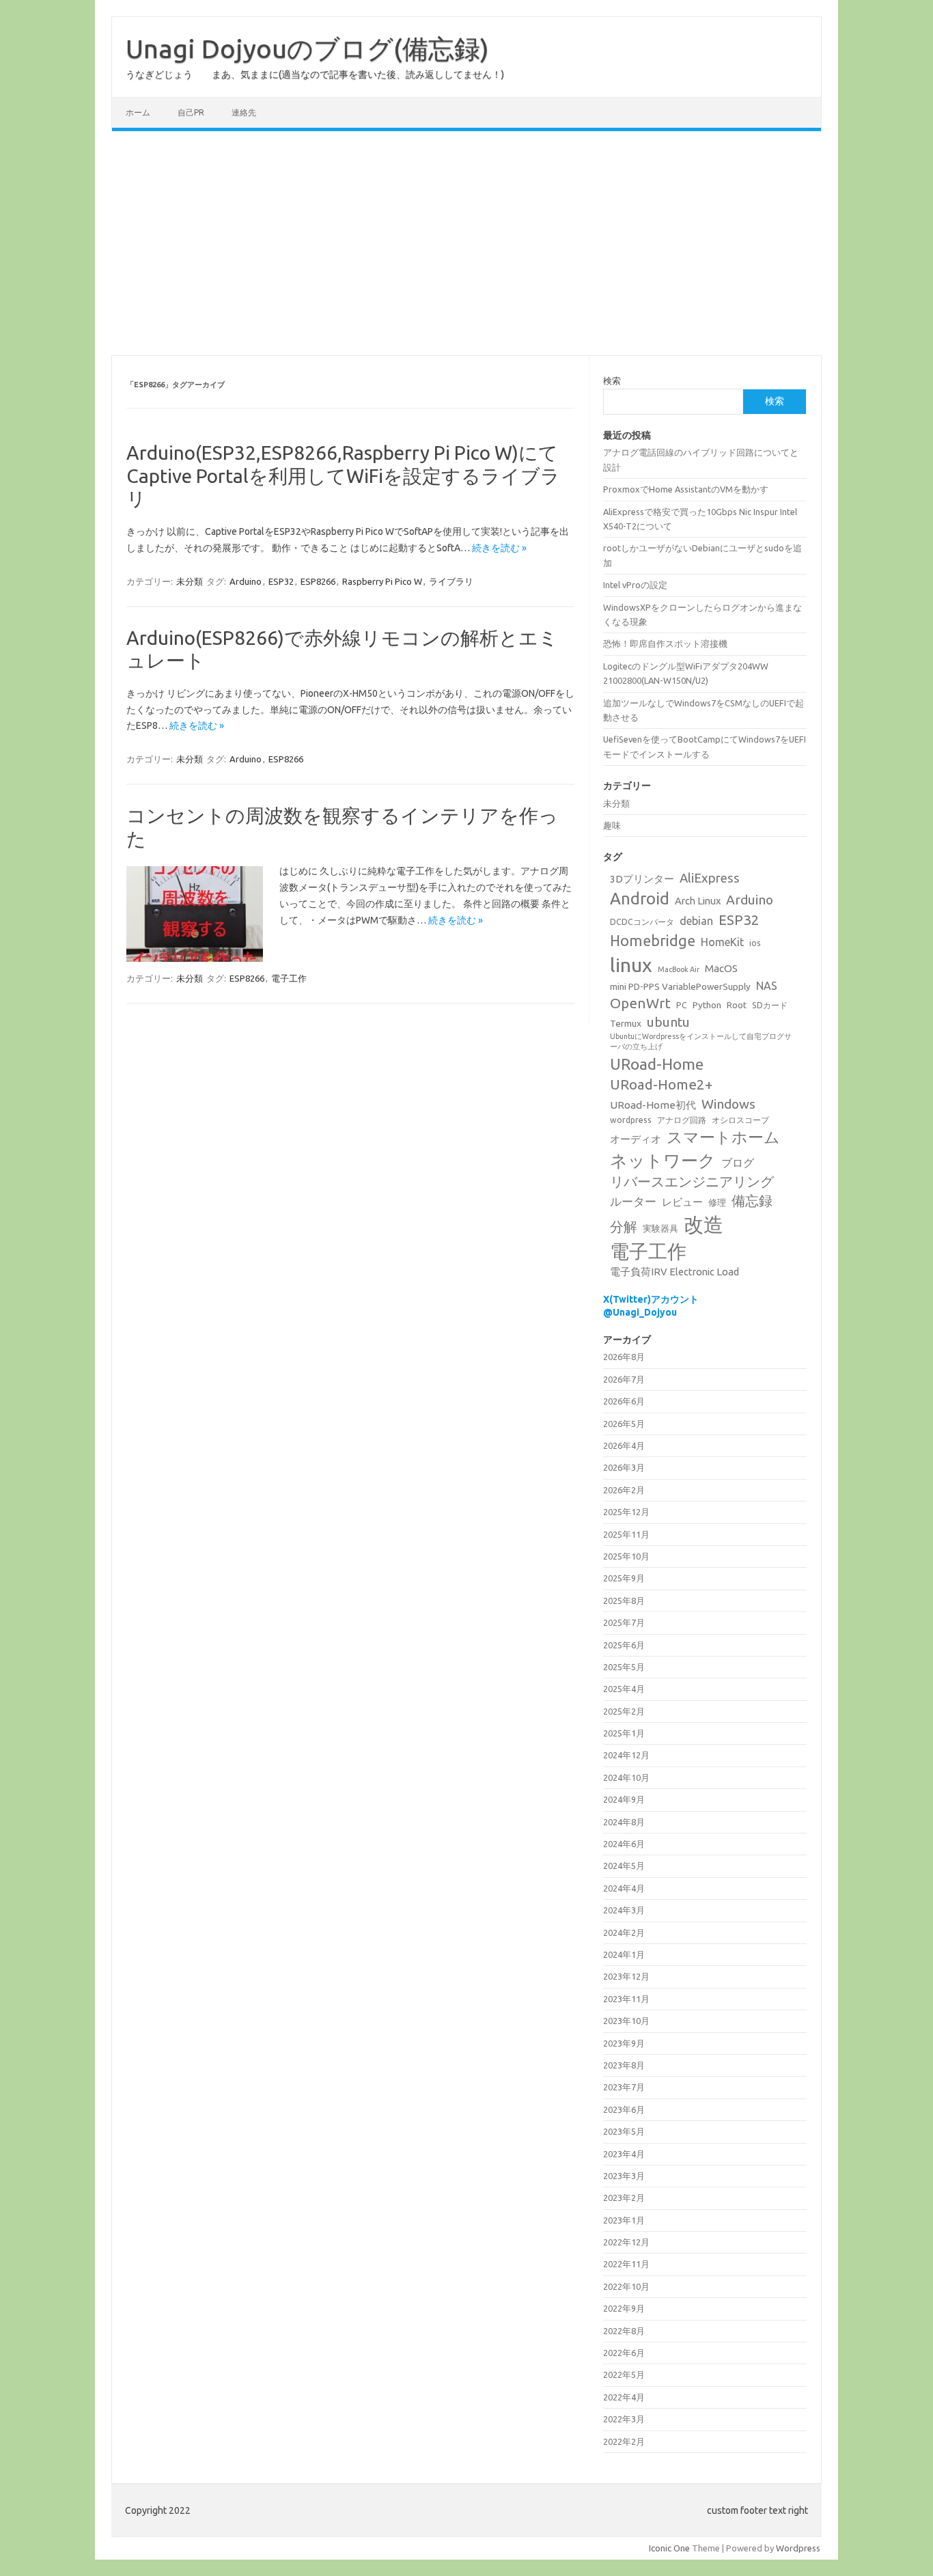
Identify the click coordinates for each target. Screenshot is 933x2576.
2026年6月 (624, 1401)
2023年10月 (626, 2021)
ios (755, 943)
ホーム (138, 112)
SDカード (770, 1005)
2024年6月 (624, 1844)
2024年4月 (624, 1888)
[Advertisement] (466, 243)
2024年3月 (624, 1910)
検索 (612, 380)
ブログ (738, 1163)
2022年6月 (624, 2353)
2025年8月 (624, 1601)
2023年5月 (624, 2131)
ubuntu (668, 1022)
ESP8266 (318, 581)
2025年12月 (626, 1512)
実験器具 (660, 1228)
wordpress (631, 1120)
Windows (728, 1104)
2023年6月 (624, 2109)
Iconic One (669, 2548)
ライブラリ (451, 581)
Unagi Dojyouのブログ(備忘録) (307, 49)
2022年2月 (624, 2441)
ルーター (633, 1201)
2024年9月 (624, 1799)
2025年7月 (624, 1622)
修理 (717, 1202)
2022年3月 (624, 2419)
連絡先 (244, 112)
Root (737, 1005)
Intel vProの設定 (635, 585)
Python (707, 1005)
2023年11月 (626, 1999)
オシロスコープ (740, 1120)
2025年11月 (626, 1534)
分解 (624, 1227)
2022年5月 (624, 2374)
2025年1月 (624, 1733)
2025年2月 (624, 1711)
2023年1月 (624, 2220)
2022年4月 (624, 2397)
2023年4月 (624, 2154)
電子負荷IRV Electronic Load (674, 1272)
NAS (767, 986)
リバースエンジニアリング (692, 1182)
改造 (704, 1224)
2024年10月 (626, 1777)
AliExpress (710, 878)
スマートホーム (723, 1137)
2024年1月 (624, 1954)
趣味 (612, 825)
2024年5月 (624, 1866)
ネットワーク (663, 1160)
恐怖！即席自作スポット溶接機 (665, 643)
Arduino (246, 581)
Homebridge (653, 941)
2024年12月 (626, 1755)
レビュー (682, 1202)
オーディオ (636, 1139)
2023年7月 (624, 2087)
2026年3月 (624, 1467)
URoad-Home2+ (661, 1084)
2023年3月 (624, 2176)
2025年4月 (624, 1689)
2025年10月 (626, 1556)
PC (682, 1005)
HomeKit (722, 942)
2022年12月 (626, 2242)
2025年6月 (624, 1645)
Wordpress (798, 2548)
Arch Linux (698, 901)
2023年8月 (624, 2065)
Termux (626, 1023)
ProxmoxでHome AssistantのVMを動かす (686, 489)
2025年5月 (624, 1667)
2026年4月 (624, 1445)
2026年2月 (624, 1490)
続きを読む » (499, 548)
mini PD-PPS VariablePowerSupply (680, 986)
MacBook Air (679, 969)
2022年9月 (624, 2308)
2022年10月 (626, 2286)
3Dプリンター (642, 879)
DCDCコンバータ (642, 922)
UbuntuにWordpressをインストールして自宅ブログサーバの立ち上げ (701, 1041)
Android (640, 899)
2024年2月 (624, 1933)
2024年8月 (624, 1822)
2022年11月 (626, 2264)
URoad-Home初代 (653, 1105)
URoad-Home (657, 1064)
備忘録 (752, 1201)
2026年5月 (624, 1424)
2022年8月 (624, 2331)
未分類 (190, 581)
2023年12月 (626, 1976)
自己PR (191, 112)
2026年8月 (624, 1357)
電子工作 (289, 978)
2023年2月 (624, 2198)
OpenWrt (640, 1003)
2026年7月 (624, 1379)
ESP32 (281, 581)
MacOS (721, 968)
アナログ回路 (682, 1120)
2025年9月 (624, 1578)
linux (631, 965)
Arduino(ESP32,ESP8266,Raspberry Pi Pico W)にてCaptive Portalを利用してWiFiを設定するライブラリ (343, 475)
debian (696, 921)
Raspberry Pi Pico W (382, 581)
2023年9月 (624, 2043)
